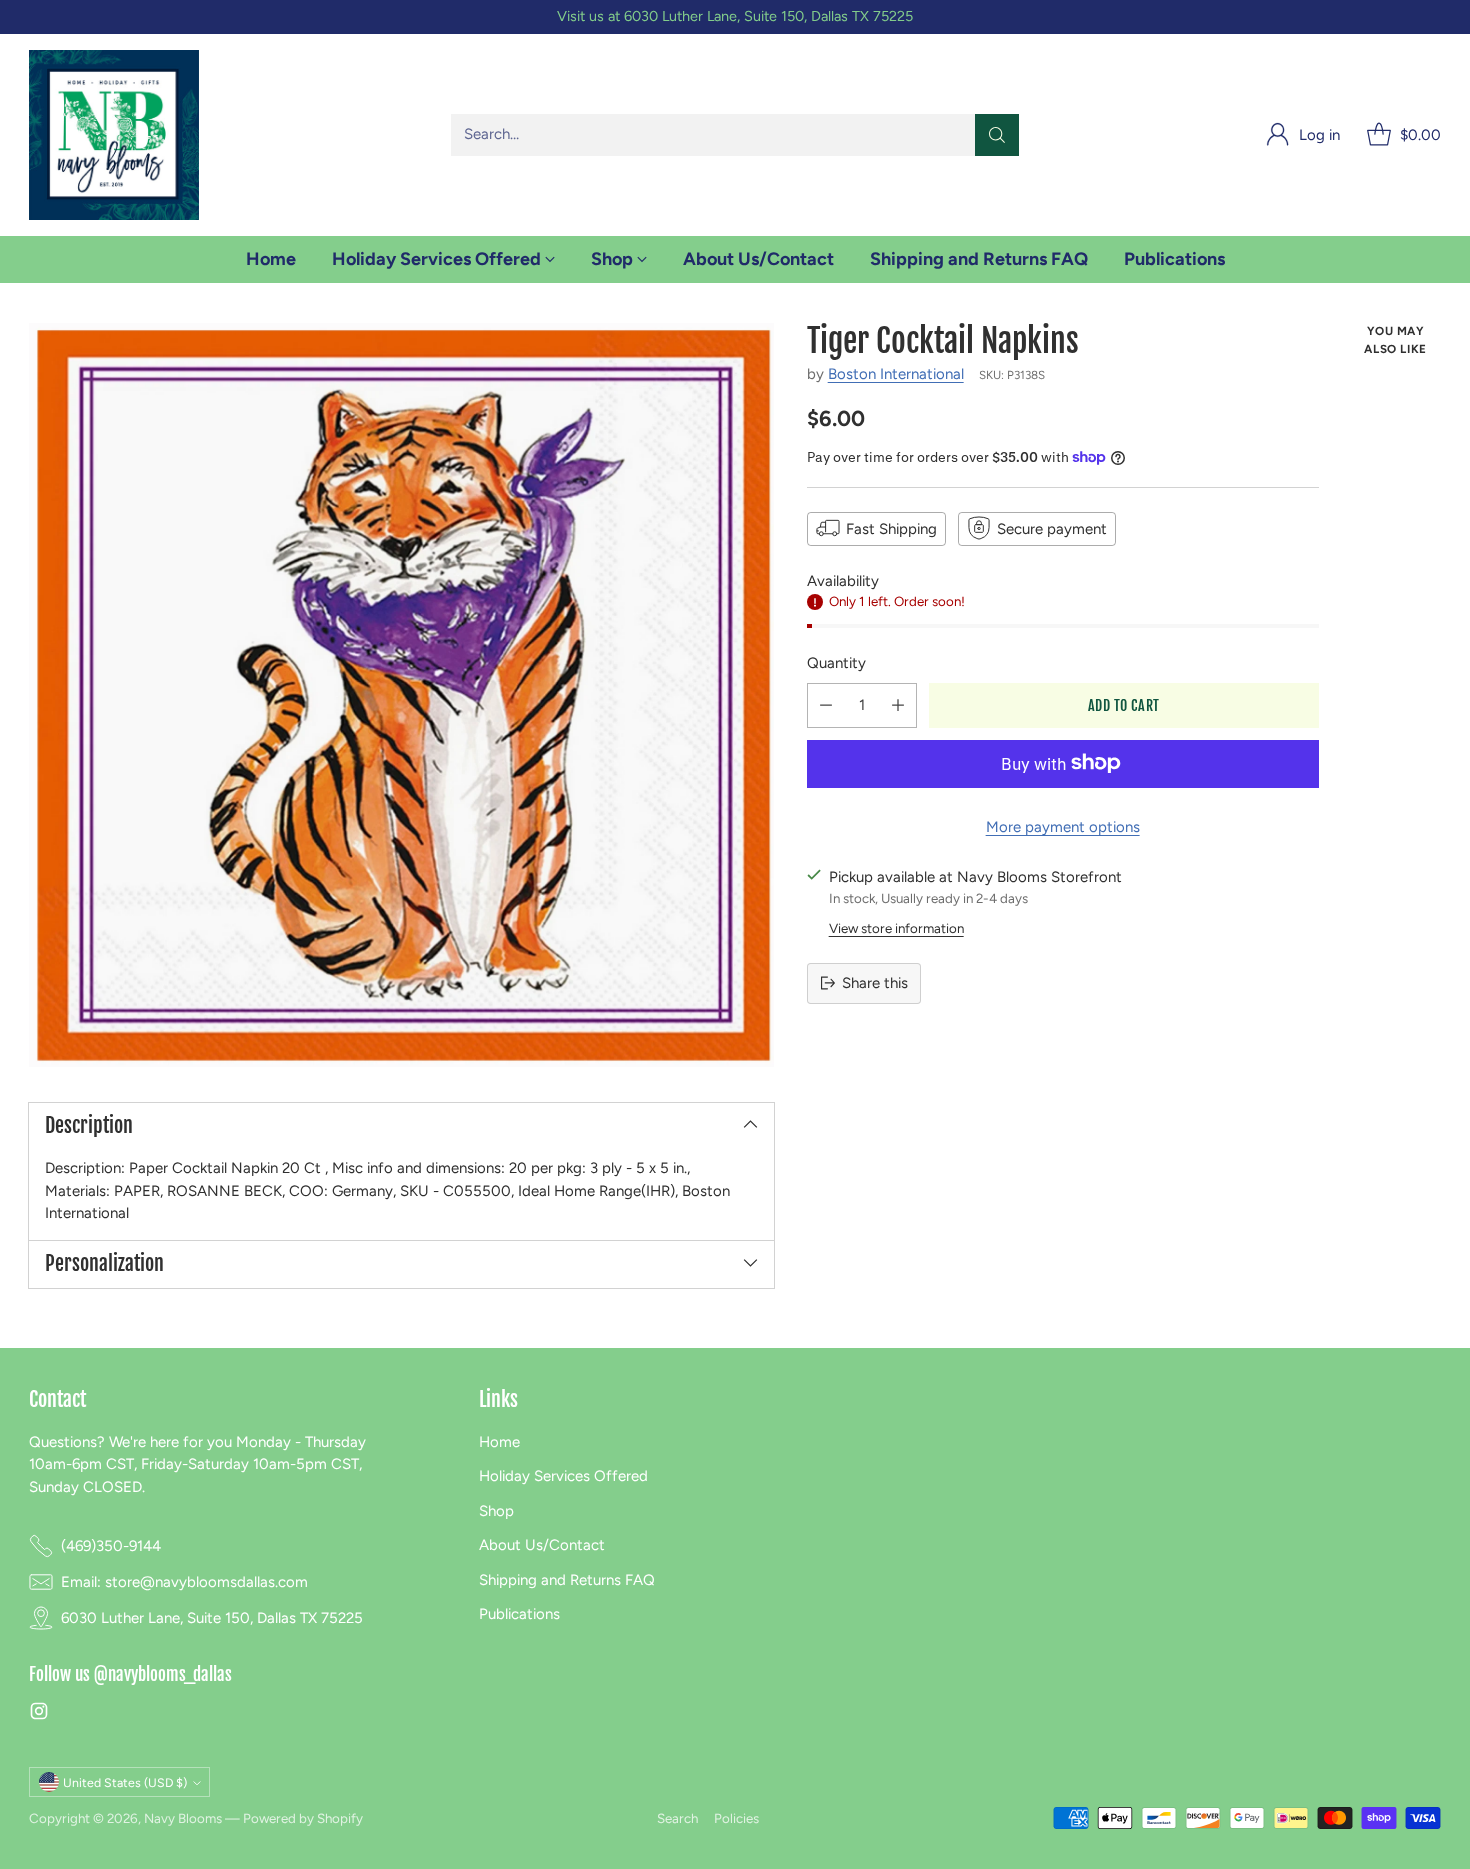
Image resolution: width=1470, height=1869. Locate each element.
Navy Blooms (183, 1818)
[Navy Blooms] (114, 135)
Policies (736, 1818)
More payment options (1063, 826)
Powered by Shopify (303, 1818)
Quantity (836, 663)
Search (677, 1818)
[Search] (997, 135)
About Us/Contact (542, 1545)
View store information (896, 927)
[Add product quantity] (898, 704)
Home (499, 1442)
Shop (496, 1511)
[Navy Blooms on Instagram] (39, 1714)
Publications (519, 1614)
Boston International (896, 374)
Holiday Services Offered (563, 1476)
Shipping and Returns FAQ (567, 1580)
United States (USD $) (125, 1782)
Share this (875, 983)
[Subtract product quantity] (826, 704)
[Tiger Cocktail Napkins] (401, 695)
